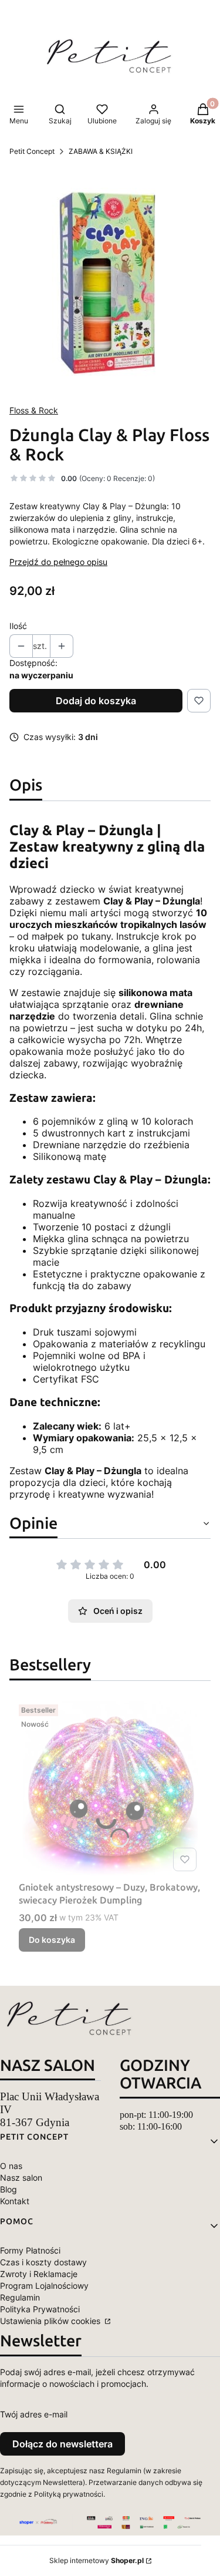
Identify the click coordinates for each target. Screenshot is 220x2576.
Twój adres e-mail (34, 2414)
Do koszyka (52, 1940)
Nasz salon (21, 2178)
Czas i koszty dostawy (43, 2262)
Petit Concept (32, 151)
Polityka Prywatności (40, 2309)
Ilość (18, 626)
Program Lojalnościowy (44, 2286)
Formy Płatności (30, 2250)
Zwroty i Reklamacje (39, 2274)
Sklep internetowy (97, 2560)
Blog (9, 2189)
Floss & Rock (34, 410)
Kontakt (15, 2201)
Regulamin (20, 2297)
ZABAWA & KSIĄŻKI (101, 151)
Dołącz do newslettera (62, 2444)
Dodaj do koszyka (96, 701)
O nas (11, 2166)
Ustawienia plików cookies (51, 2321)
